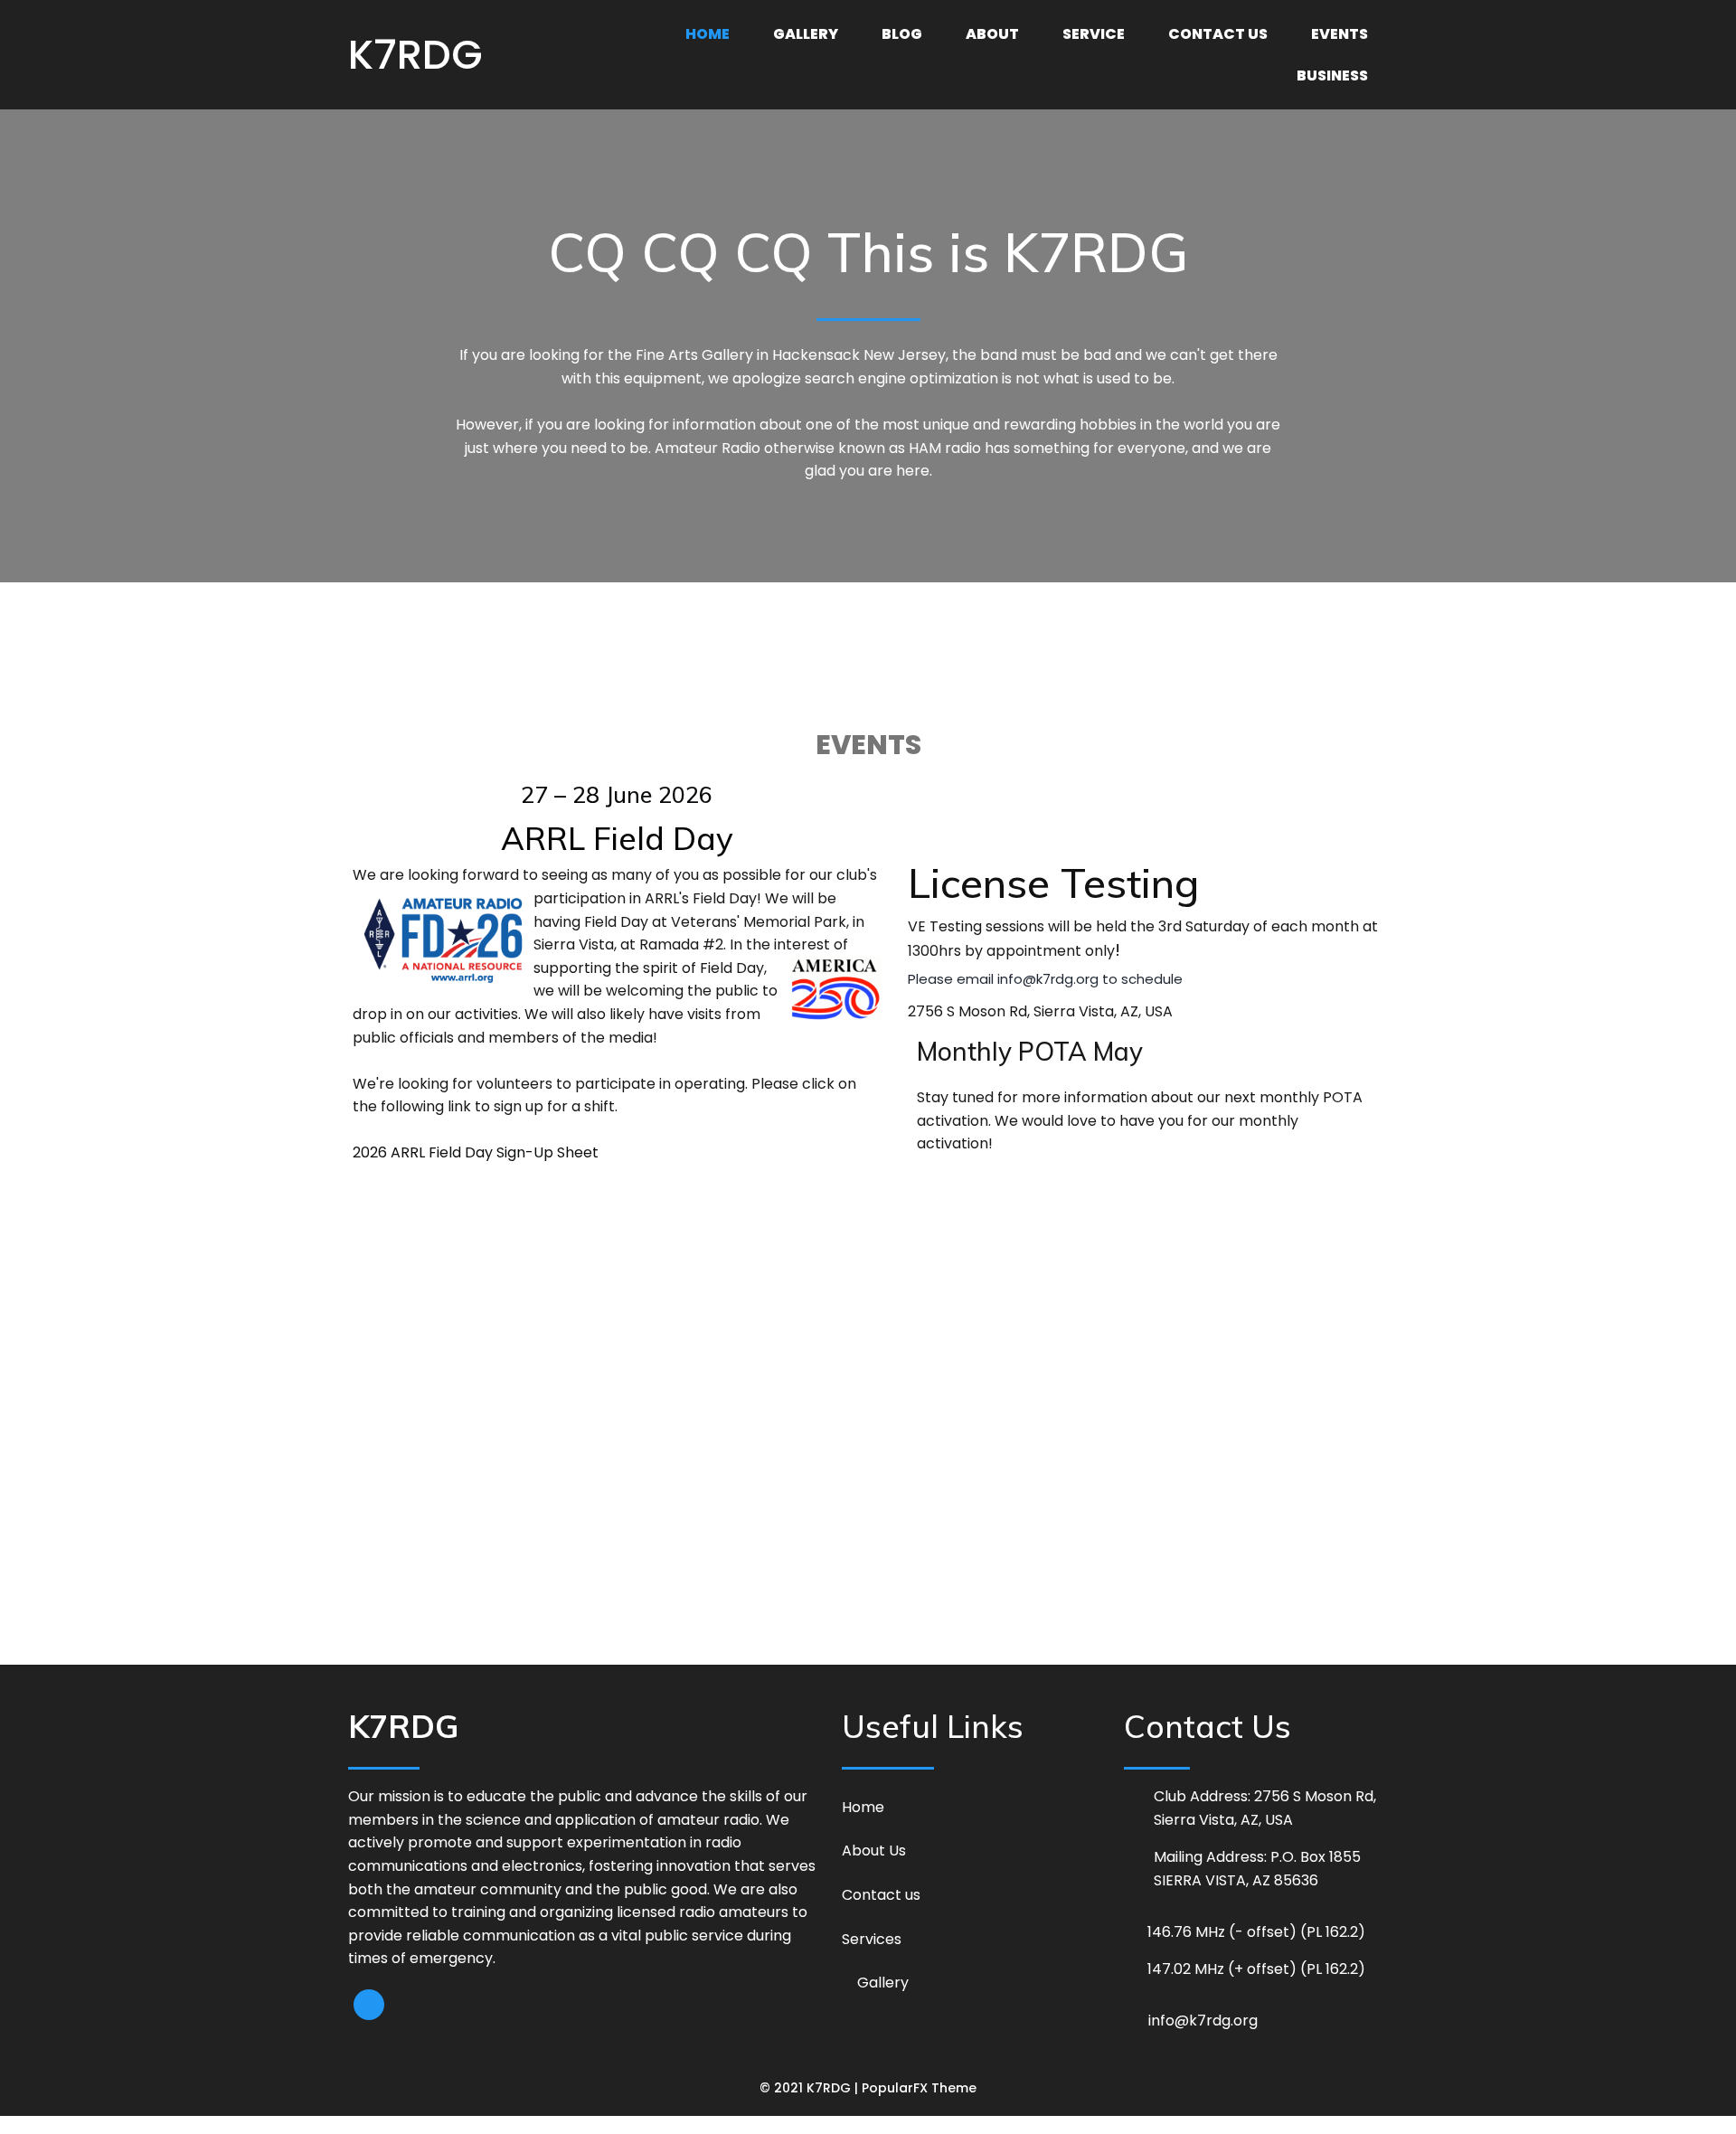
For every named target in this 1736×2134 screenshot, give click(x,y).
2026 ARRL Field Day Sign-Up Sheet (476, 1152)
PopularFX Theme (919, 2088)
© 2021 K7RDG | (811, 2088)
